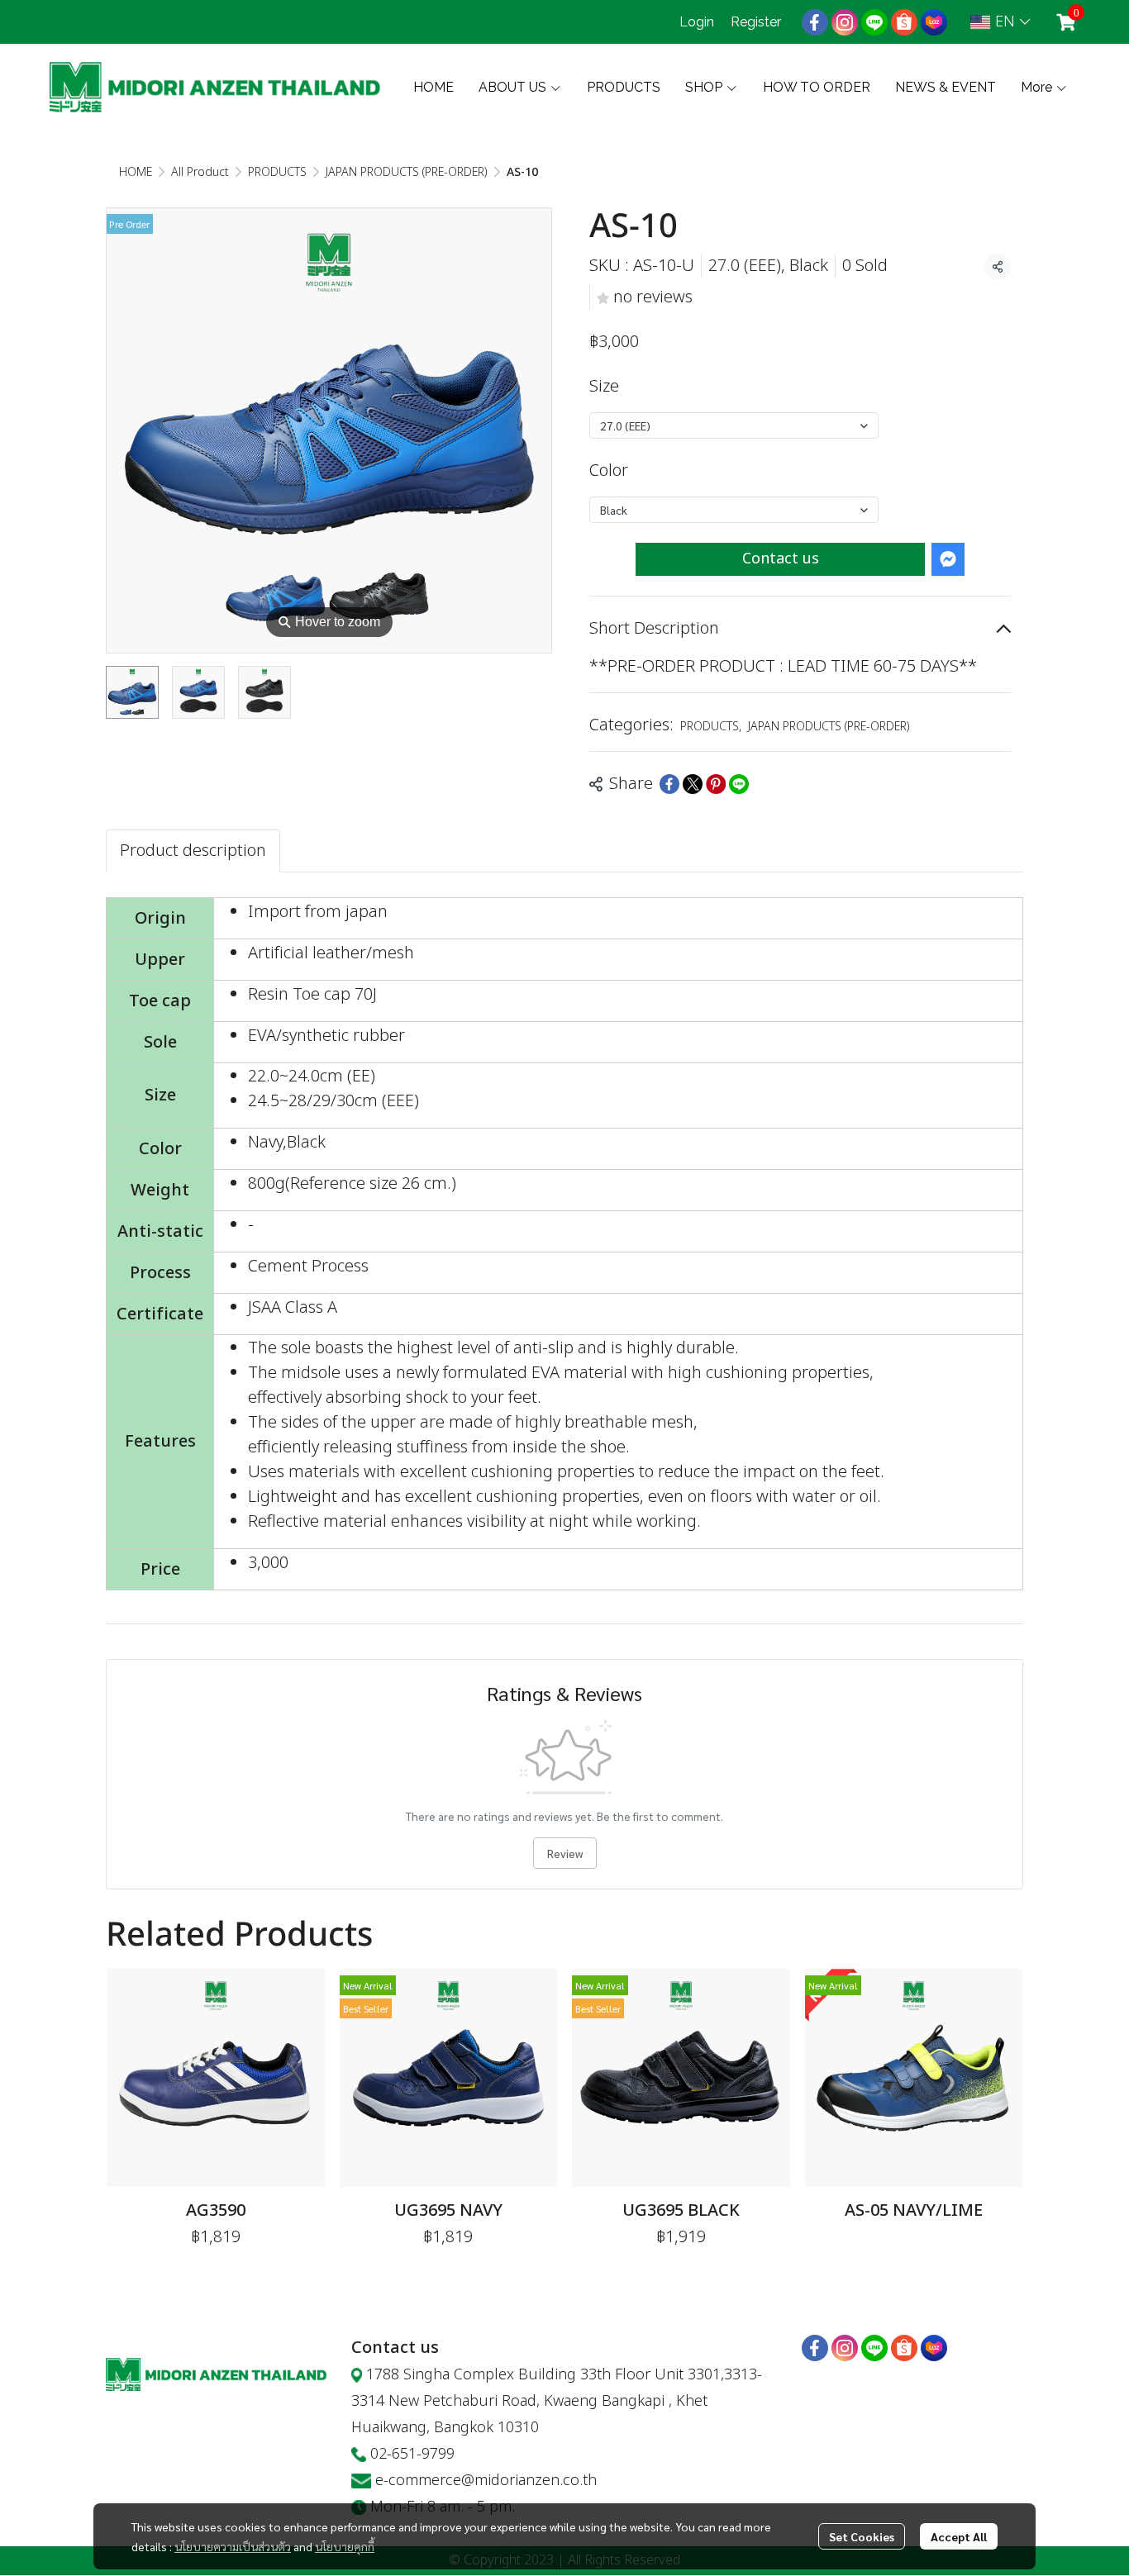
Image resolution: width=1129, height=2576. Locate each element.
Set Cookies (862, 2536)
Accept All (959, 2536)
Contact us (781, 559)
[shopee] (904, 22)
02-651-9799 (412, 2454)
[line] (874, 22)
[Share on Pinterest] (716, 784)
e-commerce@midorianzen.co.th (486, 2481)
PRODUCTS (277, 172)
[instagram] (845, 22)
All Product (200, 172)
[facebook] (815, 22)
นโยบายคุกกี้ (345, 2546)
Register (756, 22)
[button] (1000, 22)
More (1038, 87)
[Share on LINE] (739, 784)
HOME (136, 172)
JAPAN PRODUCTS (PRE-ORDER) (407, 172)
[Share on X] (693, 784)
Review (565, 1853)
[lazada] (934, 22)
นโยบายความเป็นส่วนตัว (233, 2546)
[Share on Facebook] (669, 784)
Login (697, 22)
